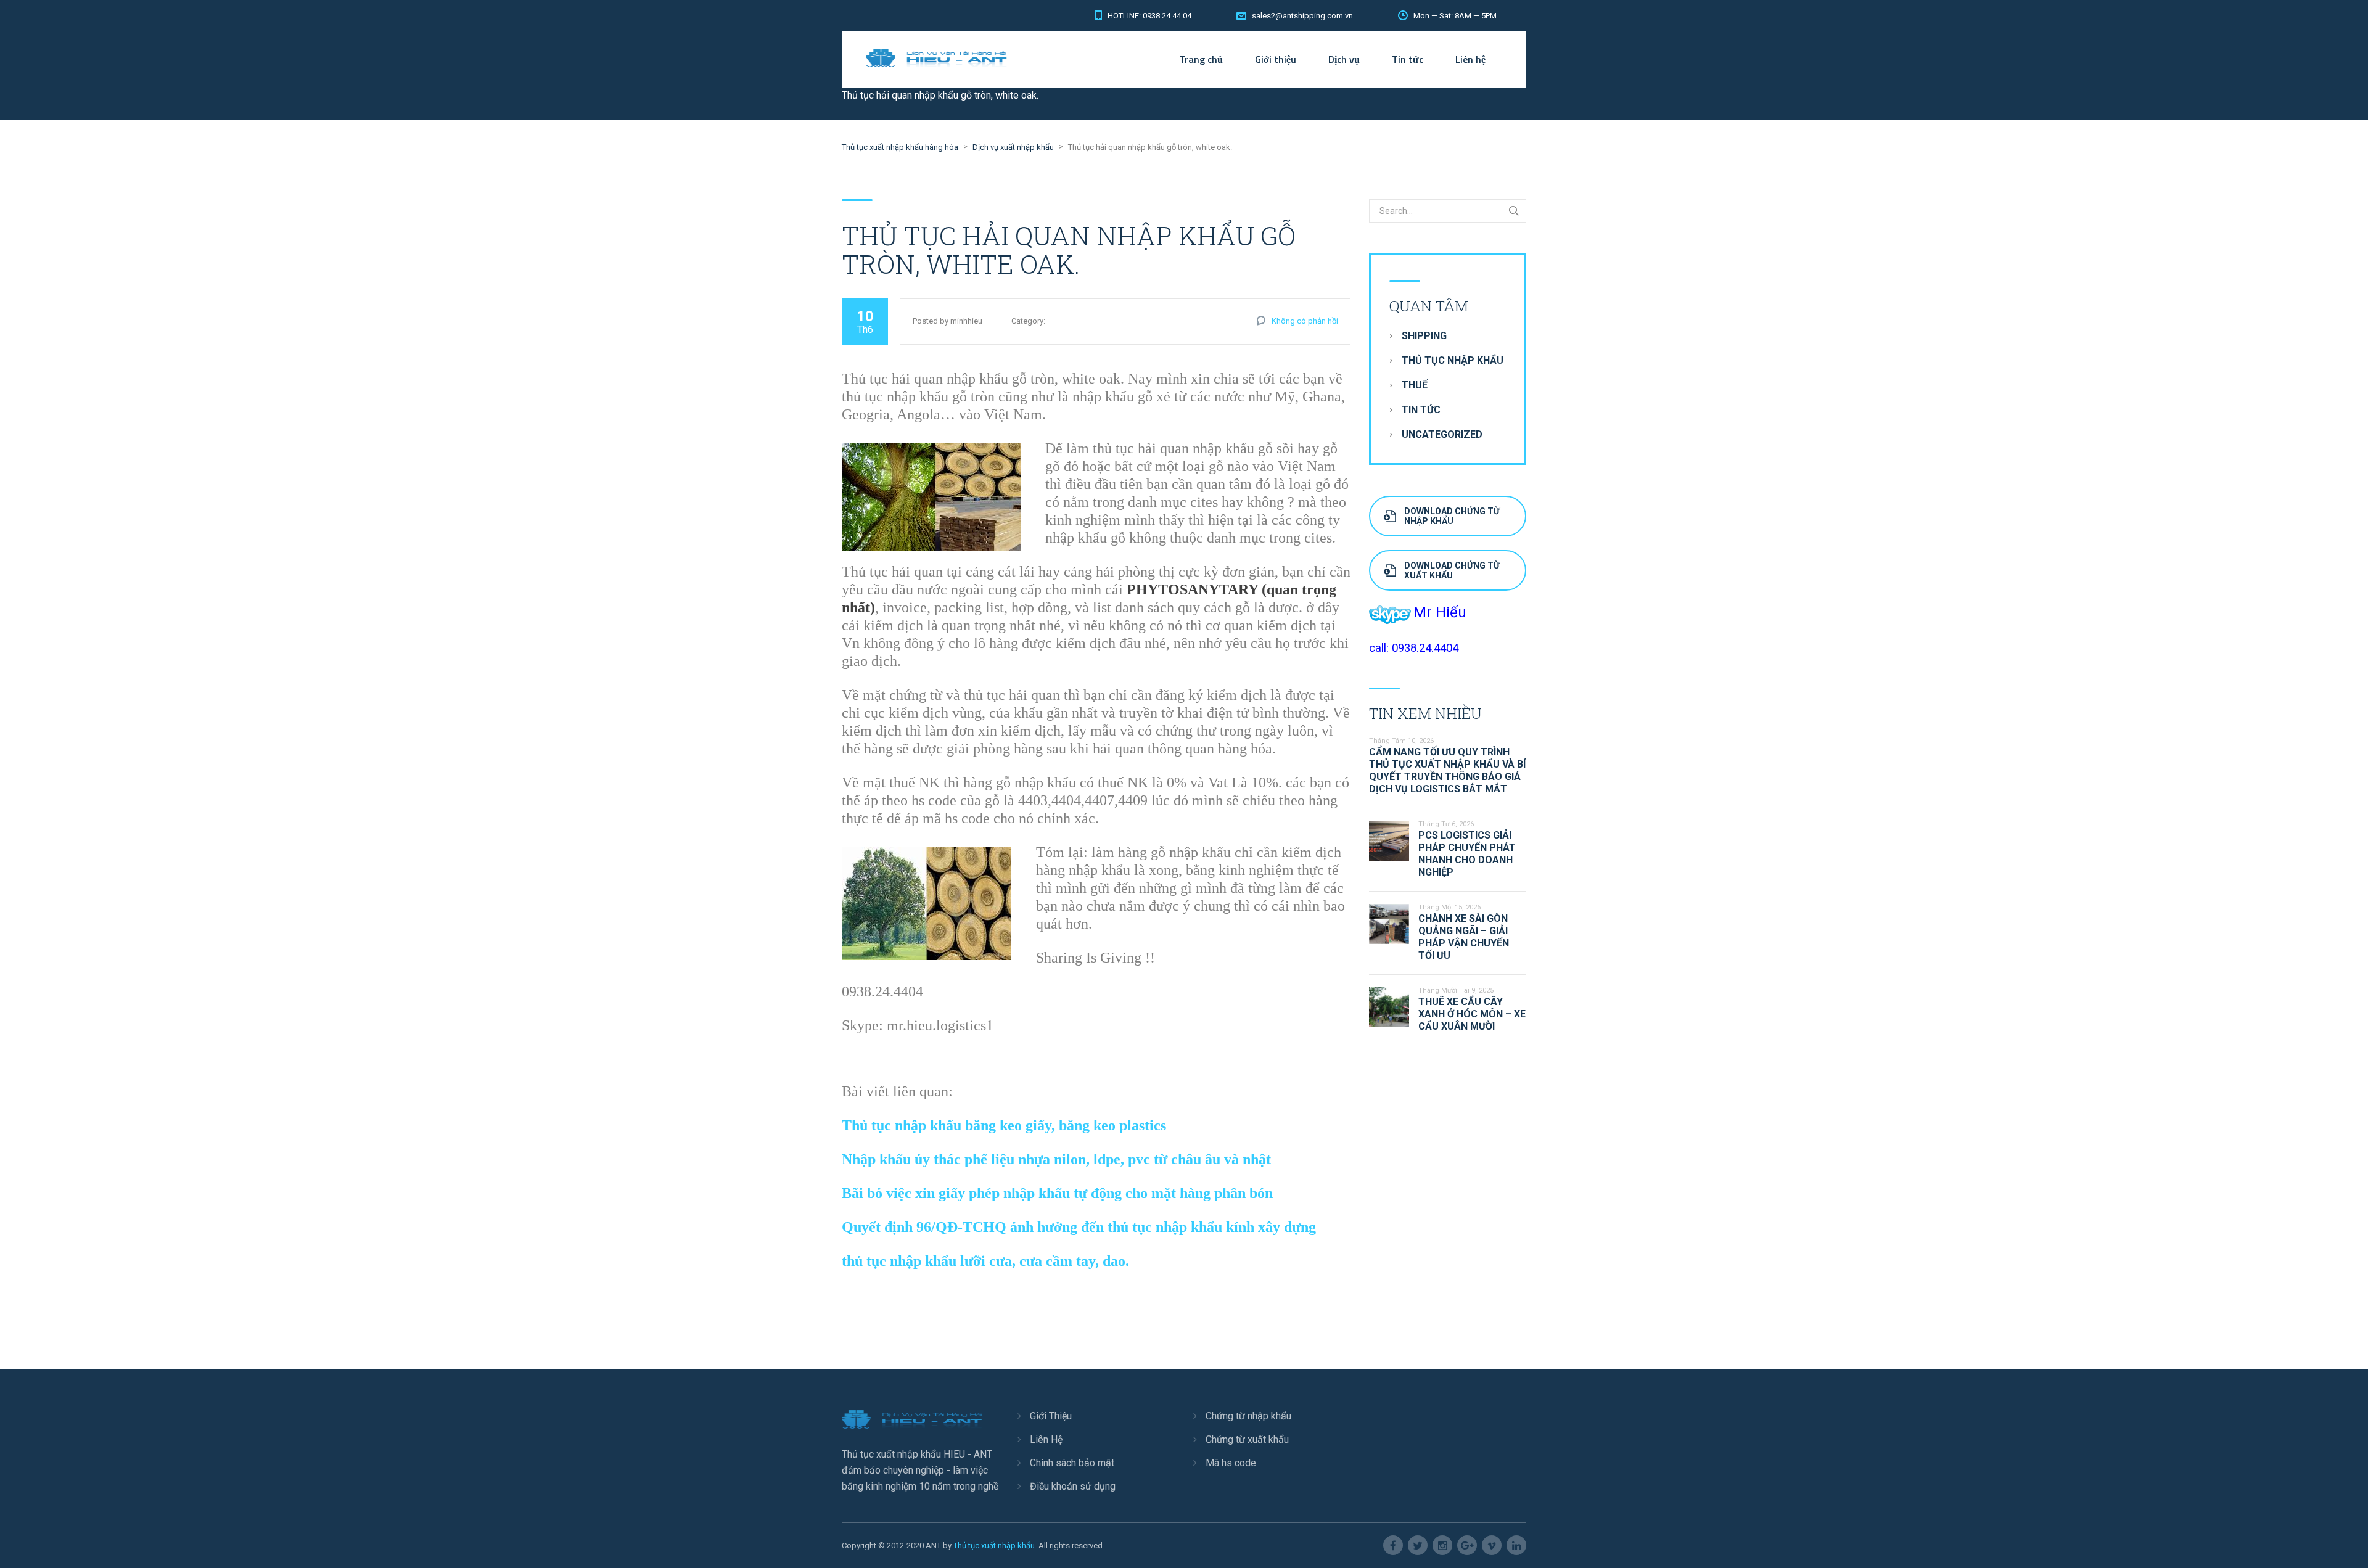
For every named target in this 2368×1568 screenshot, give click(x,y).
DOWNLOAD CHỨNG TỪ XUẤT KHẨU (1452, 570)
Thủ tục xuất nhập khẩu (994, 1545)
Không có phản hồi (1305, 321)
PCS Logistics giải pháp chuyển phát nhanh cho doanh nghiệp (1467, 854)
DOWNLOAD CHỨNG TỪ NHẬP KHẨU (1452, 516)
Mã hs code (1231, 1463)
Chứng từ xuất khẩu (1247, 1439)
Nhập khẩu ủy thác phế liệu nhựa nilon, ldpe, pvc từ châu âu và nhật (1056, 1159)
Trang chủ (1201, 59)
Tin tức (1408, 59)
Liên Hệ (1046, 1439)
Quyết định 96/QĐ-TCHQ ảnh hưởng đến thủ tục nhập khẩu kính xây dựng (1079, 1227)
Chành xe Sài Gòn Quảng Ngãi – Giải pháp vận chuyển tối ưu (1464, 937)
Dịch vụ (1344, 59)
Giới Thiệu (1051, 1416)
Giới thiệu (1276, 59)
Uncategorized (1442, 434)
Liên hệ (1470, 59)
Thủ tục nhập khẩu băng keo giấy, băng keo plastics (1004, 1125)
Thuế (1415, 385)
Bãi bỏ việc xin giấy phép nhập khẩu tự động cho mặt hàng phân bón (1057, 1193)
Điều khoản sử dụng (1073, 1486)
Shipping (1424, 336)
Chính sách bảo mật (1072, 1463)
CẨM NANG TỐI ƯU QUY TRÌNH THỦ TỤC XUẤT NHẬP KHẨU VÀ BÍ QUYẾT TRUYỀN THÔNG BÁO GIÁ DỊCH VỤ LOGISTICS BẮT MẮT (1447, 770)
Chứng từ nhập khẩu (1248, 1416)
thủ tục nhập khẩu (1453, 360)
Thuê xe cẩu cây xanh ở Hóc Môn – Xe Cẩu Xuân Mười (1472, 1014)
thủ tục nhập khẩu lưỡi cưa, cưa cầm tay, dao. (985, 1261)
